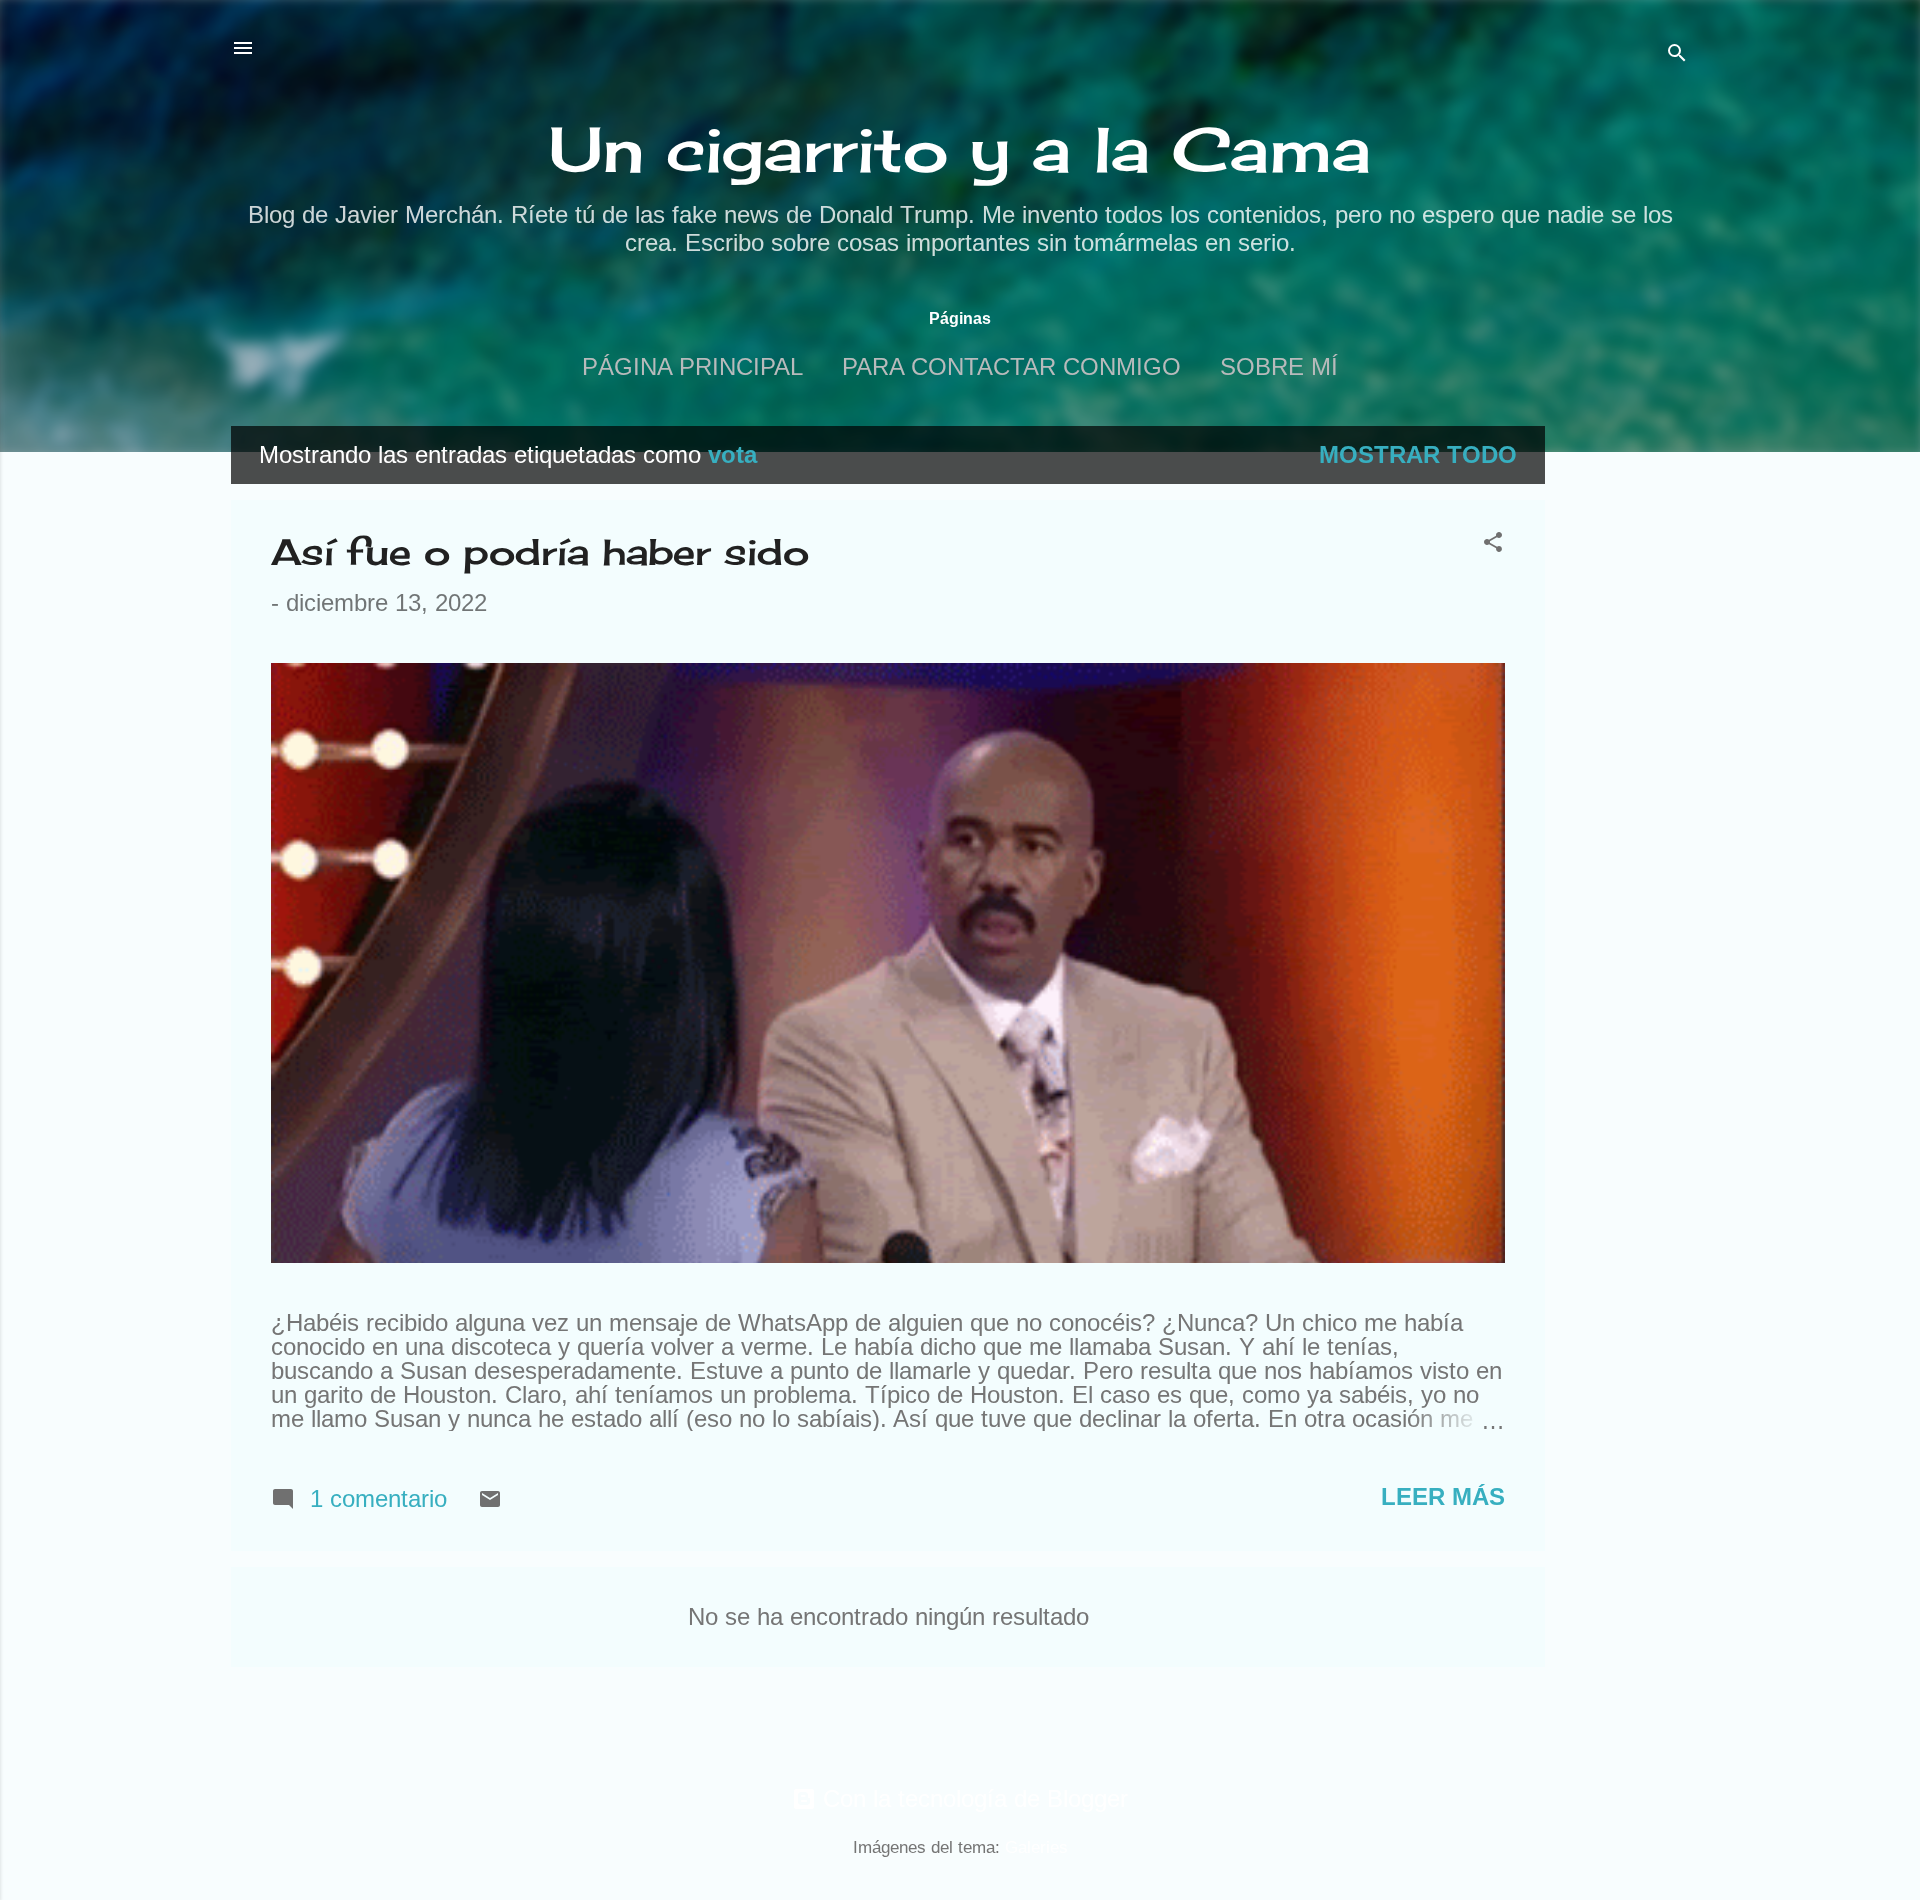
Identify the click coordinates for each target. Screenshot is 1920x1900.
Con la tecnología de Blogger (972, 1798)
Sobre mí (1279, 366)
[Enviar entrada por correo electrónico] (490, 1502)
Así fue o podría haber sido (540, 552)
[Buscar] (1677, 54)
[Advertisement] (1625, 726)
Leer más (1443, 1496)
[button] (1493, 544)
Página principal (692, 366)
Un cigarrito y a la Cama (960, 149)
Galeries (1036, 1847)
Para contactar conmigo (1011, 366)
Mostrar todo (1418, 454)
